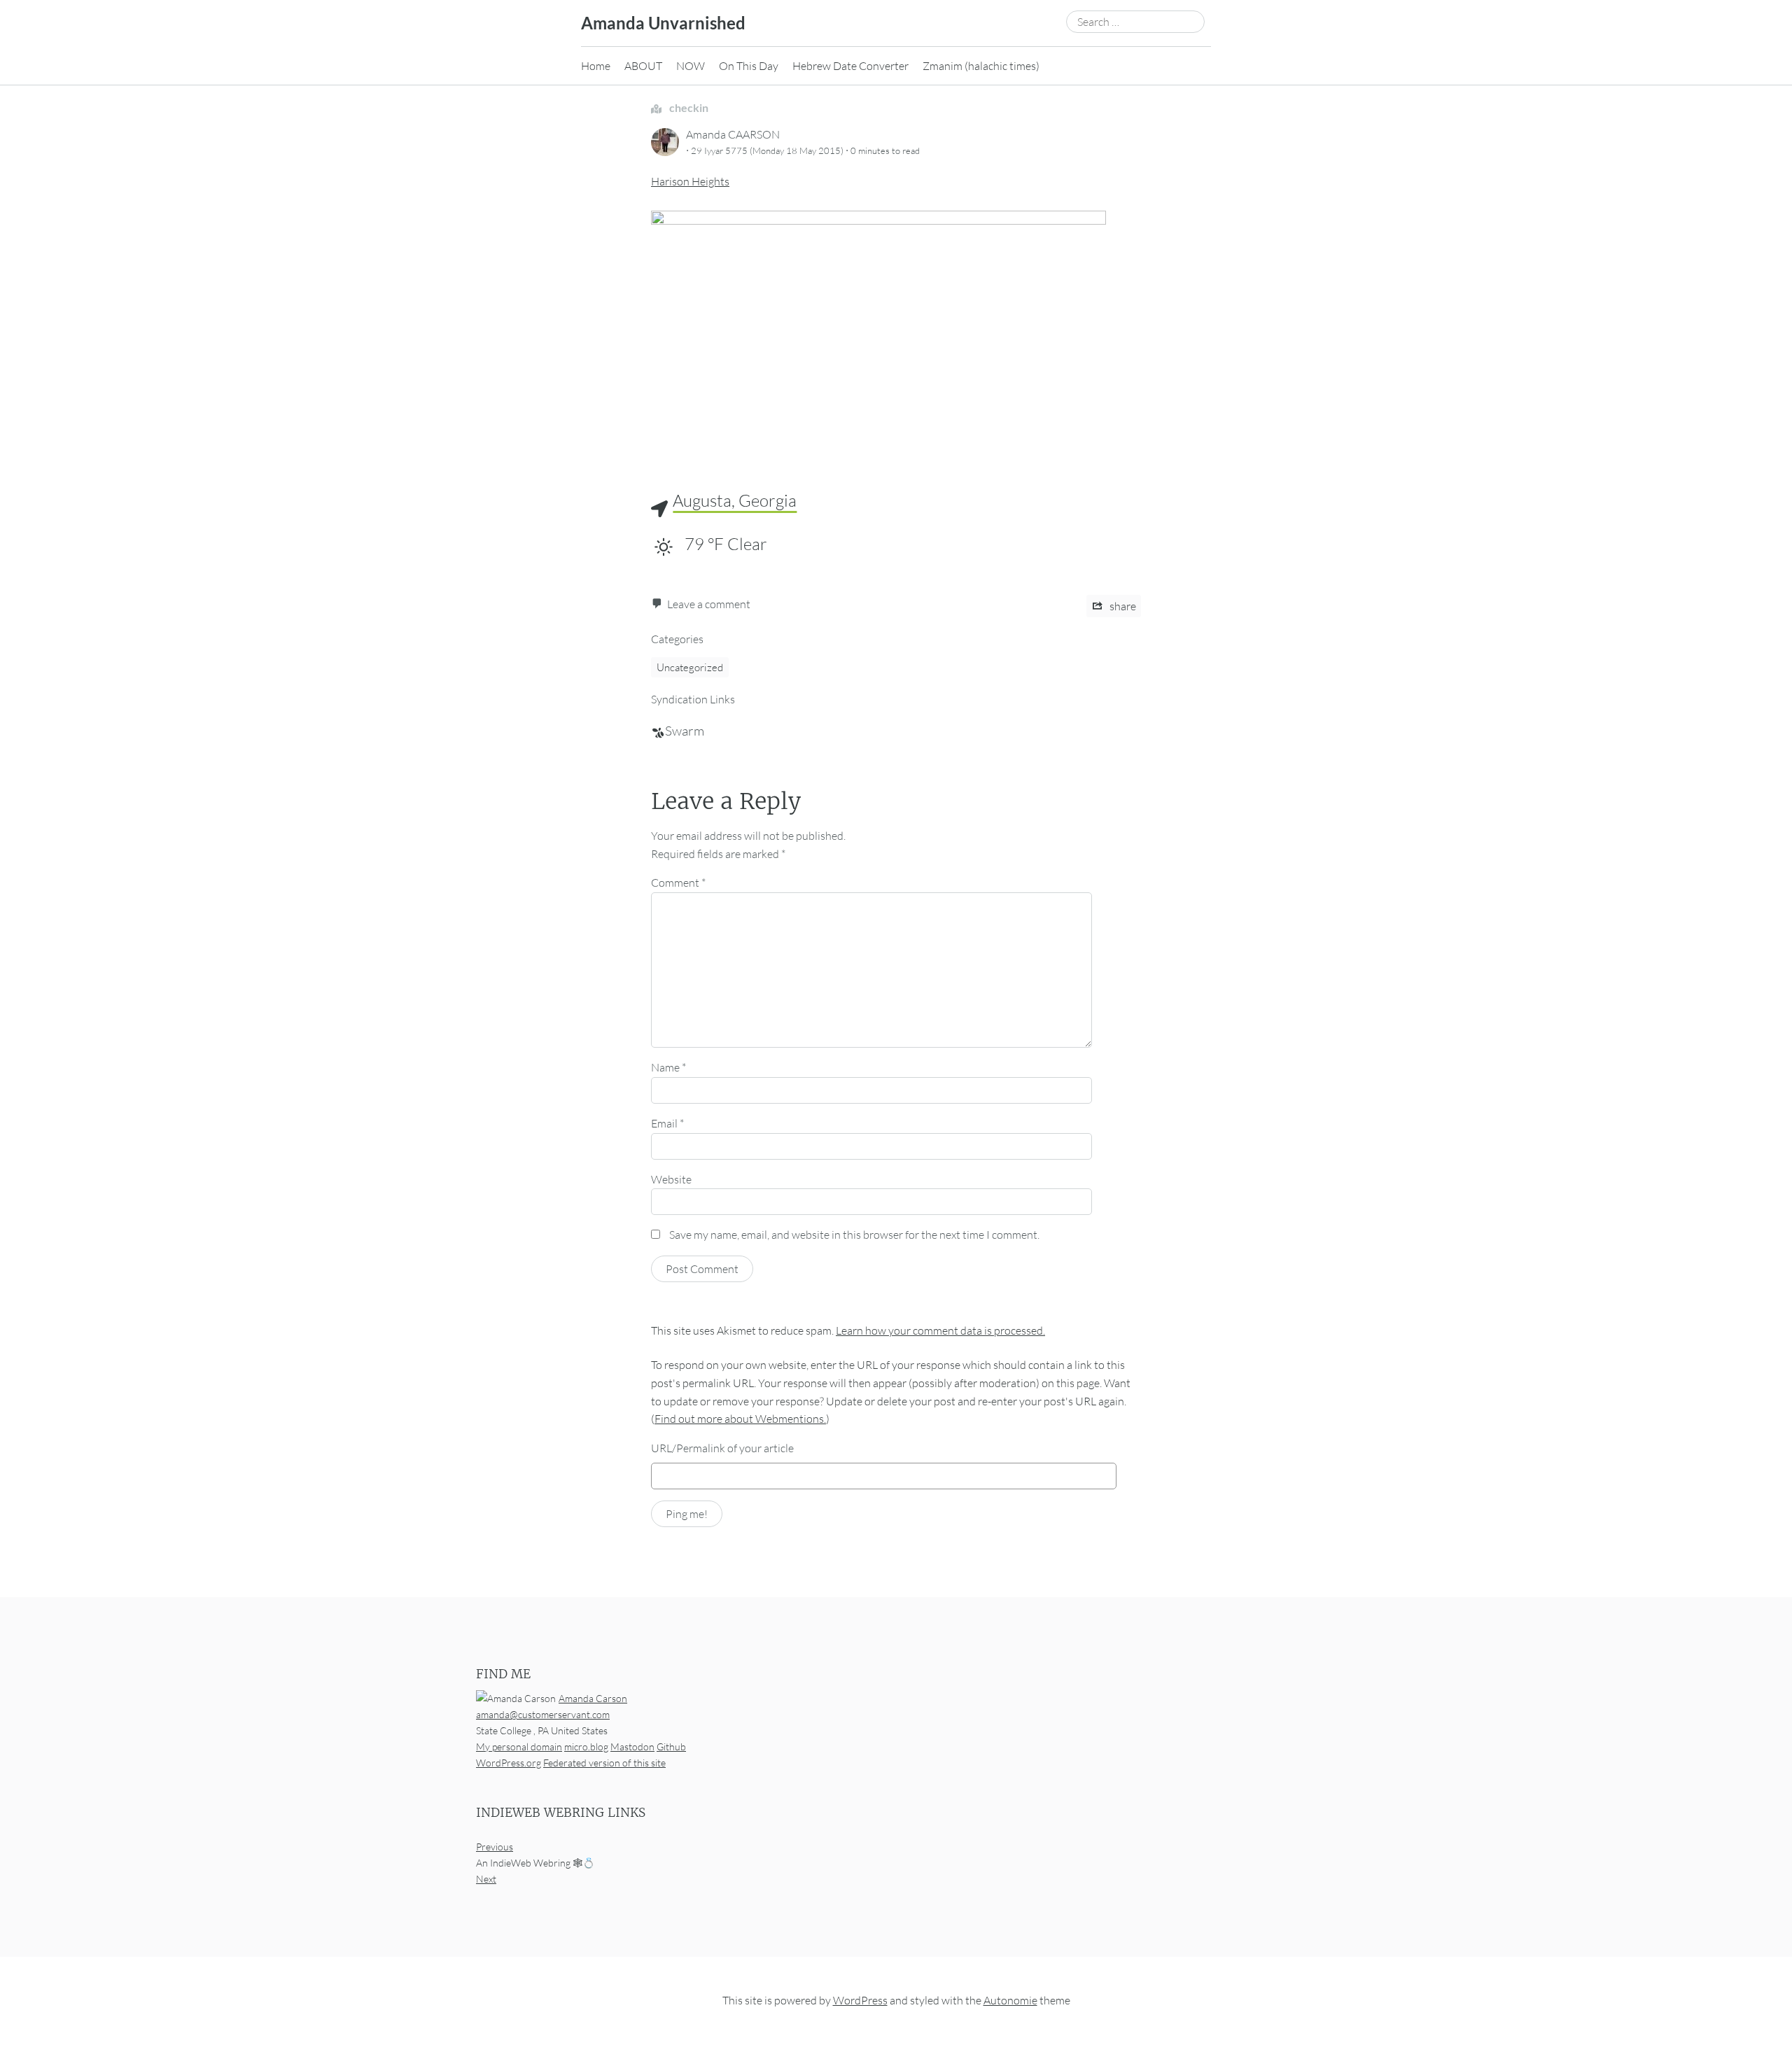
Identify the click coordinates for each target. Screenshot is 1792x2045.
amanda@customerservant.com (543, 1714)
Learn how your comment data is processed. (940, 1330)
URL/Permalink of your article (722, 1448)
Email (667, 1123)
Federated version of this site (604, 1763)
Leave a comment (709, 604)
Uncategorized (690, 667)
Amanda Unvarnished (663, 23)
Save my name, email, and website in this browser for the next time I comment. (854, 1235)
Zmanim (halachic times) (981, 66)
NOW (691, 66)
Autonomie (1010, 2001)
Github (671, 1747)
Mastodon (632, 1747)
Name (668, 1067)
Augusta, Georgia (735, 500)
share (1122, 606)
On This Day (749, 66)
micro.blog (586, 1747)
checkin (688, 107)
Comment (678, 883)
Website (671, 1179)
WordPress (860, 2001)
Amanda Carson (593, 1698)
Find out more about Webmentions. (740, 1419)
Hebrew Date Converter (850, 66)
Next (486, 1879)
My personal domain (519, 1747)
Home (596, 66)
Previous (495, 1847)
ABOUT (643, 66)
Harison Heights (690, 181)
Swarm (685, 731)
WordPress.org (509, 1763)
